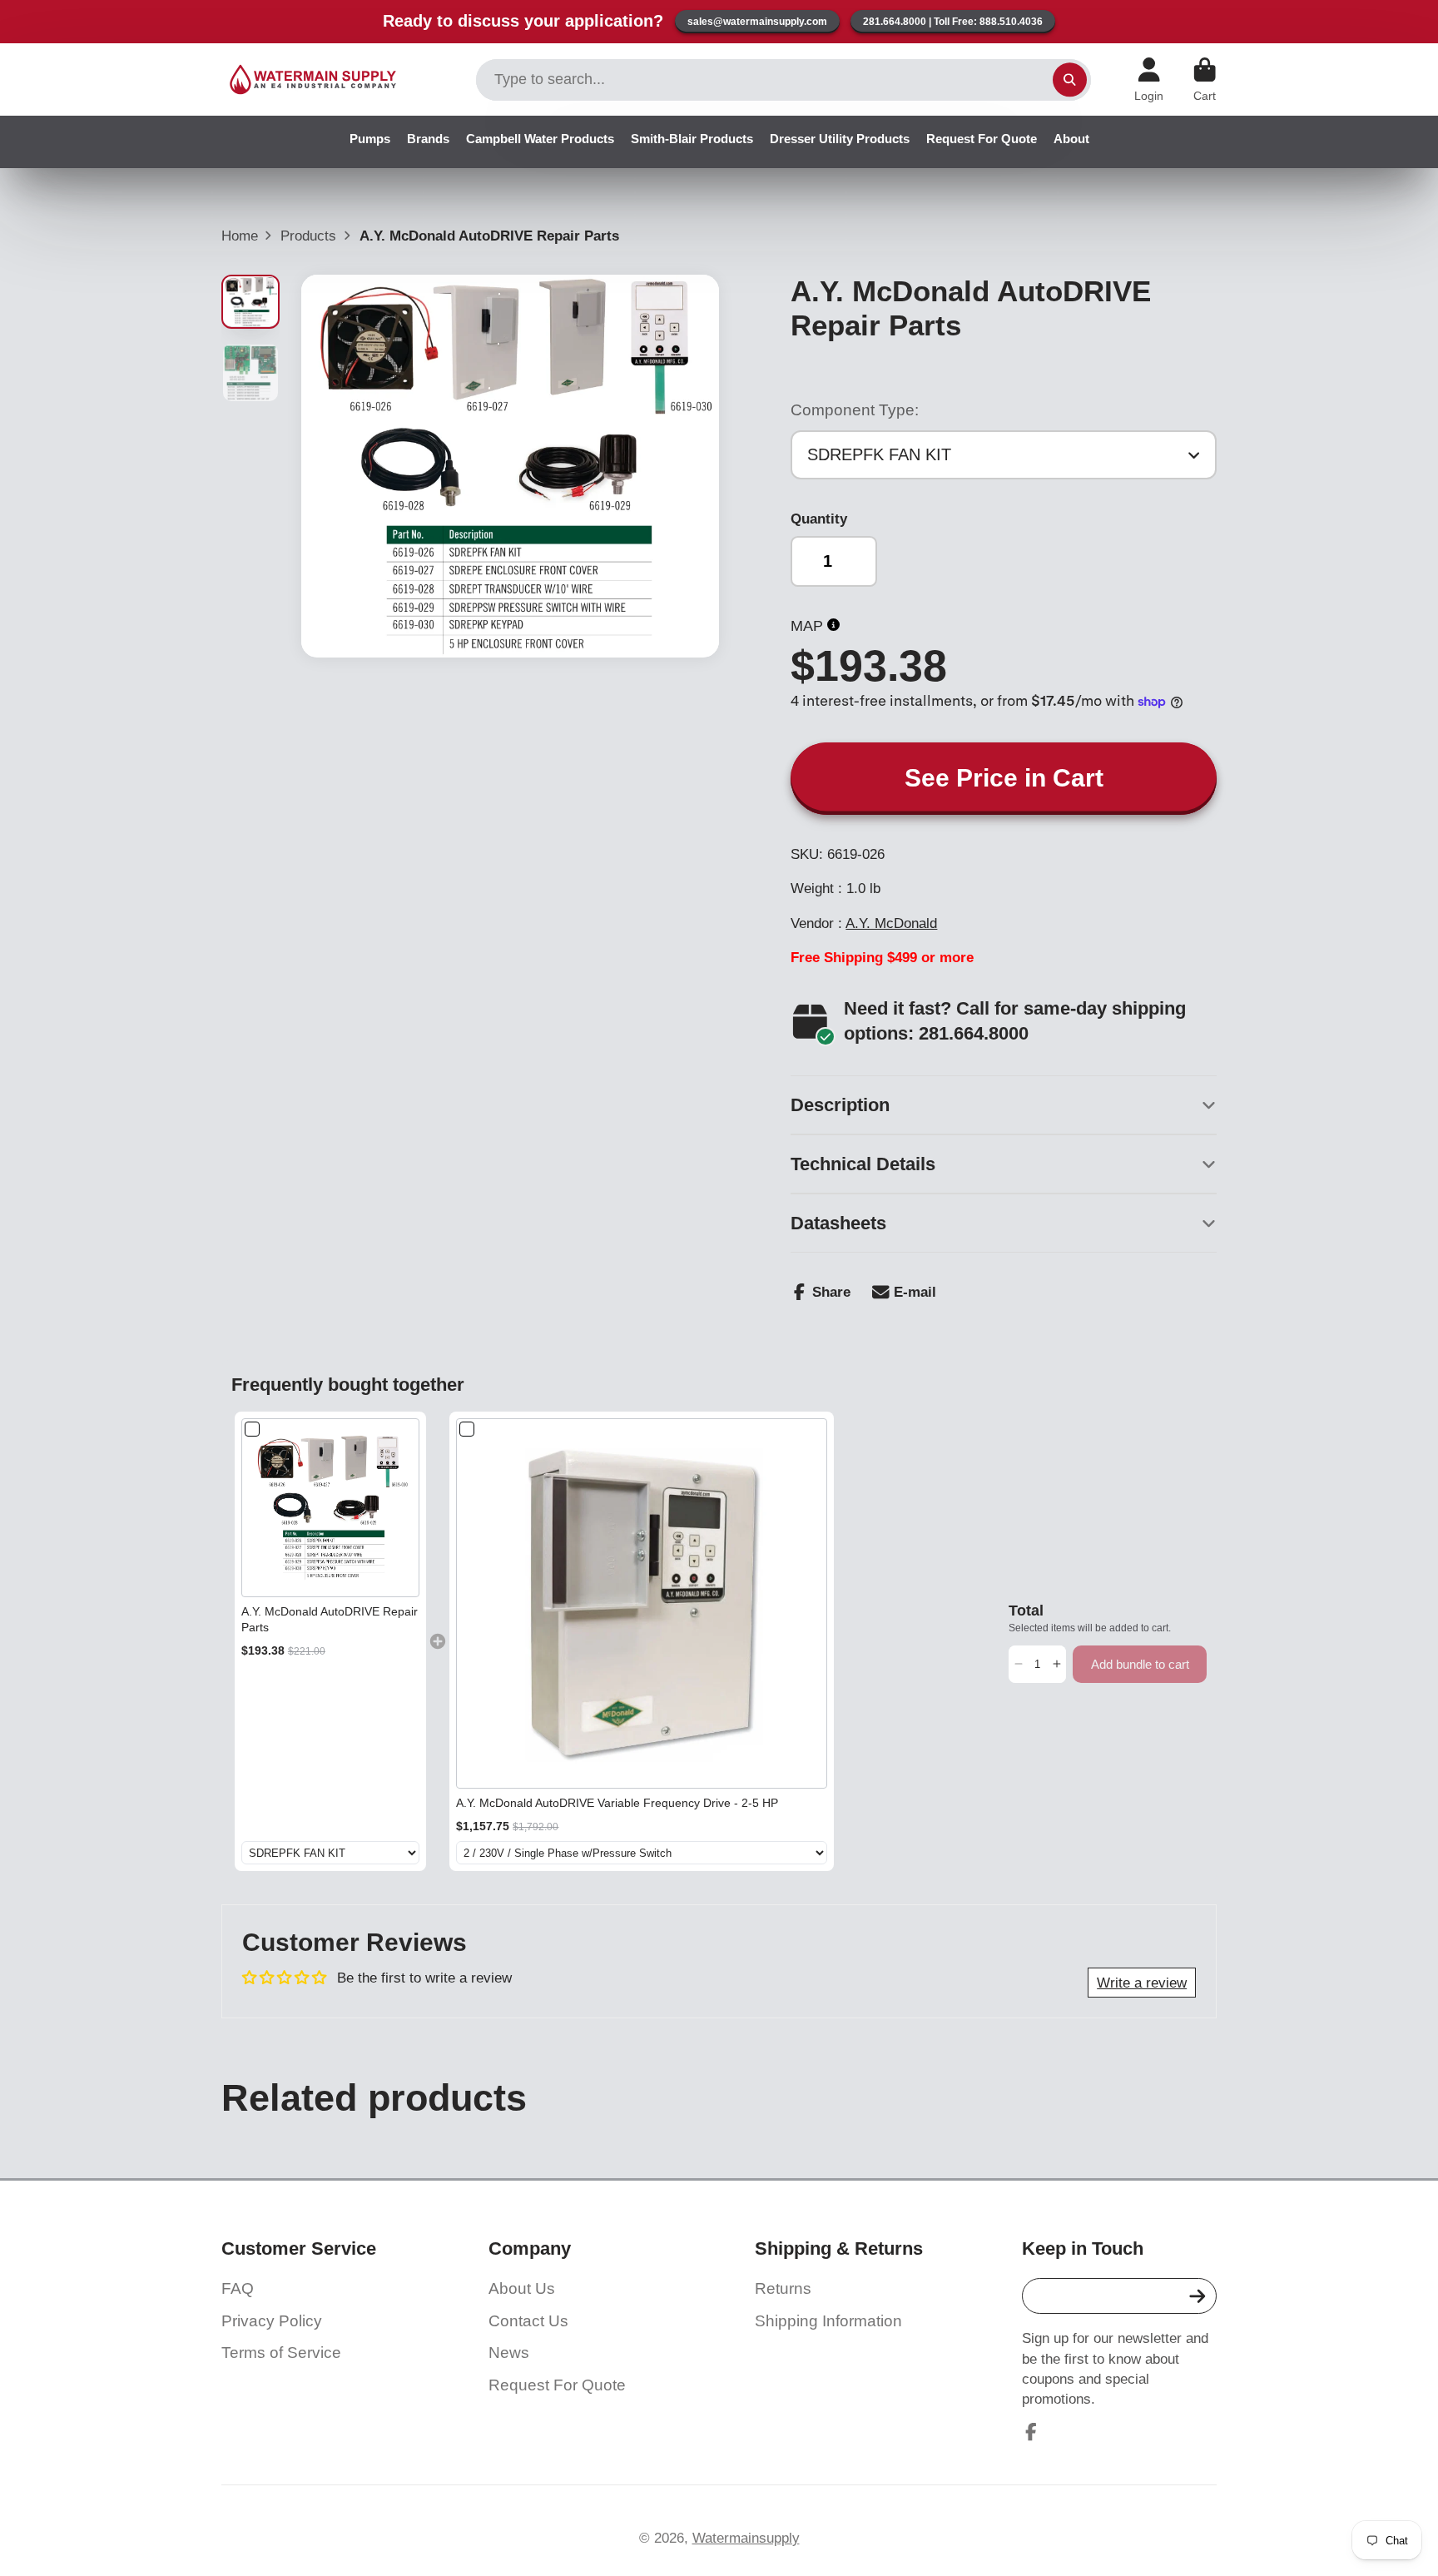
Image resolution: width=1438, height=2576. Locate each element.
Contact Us (528, 2321)
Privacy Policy (272, 2321)
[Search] (1070, 79)
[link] (331, 1508)
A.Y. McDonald (891, 923)
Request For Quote (982, 139)
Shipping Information (828, 2321)
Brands (428, 139)
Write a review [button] (1142, 1983)
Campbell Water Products (540, 139)
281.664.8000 (974, 1033)
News (509, 2353)
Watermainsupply (746, 2538)
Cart (1205, 80)
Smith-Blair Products (692, 139)
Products (308, 236)
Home (240, 236)
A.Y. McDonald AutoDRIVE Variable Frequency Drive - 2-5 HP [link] (617, 1803)
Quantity (819, 519)
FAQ (238, 2288)
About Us (522, 2288)
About (1071, 139)
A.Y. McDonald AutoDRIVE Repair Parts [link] (330, 1620)
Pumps (370, 139)
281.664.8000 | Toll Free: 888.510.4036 (953, 22)
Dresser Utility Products (840, 139)
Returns (783, 2288)
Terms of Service (281, 2353)
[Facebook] (1031, 2432)
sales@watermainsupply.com (757, 22)
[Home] (313, 79)
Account (1149, 80)
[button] (1018, 1664)
